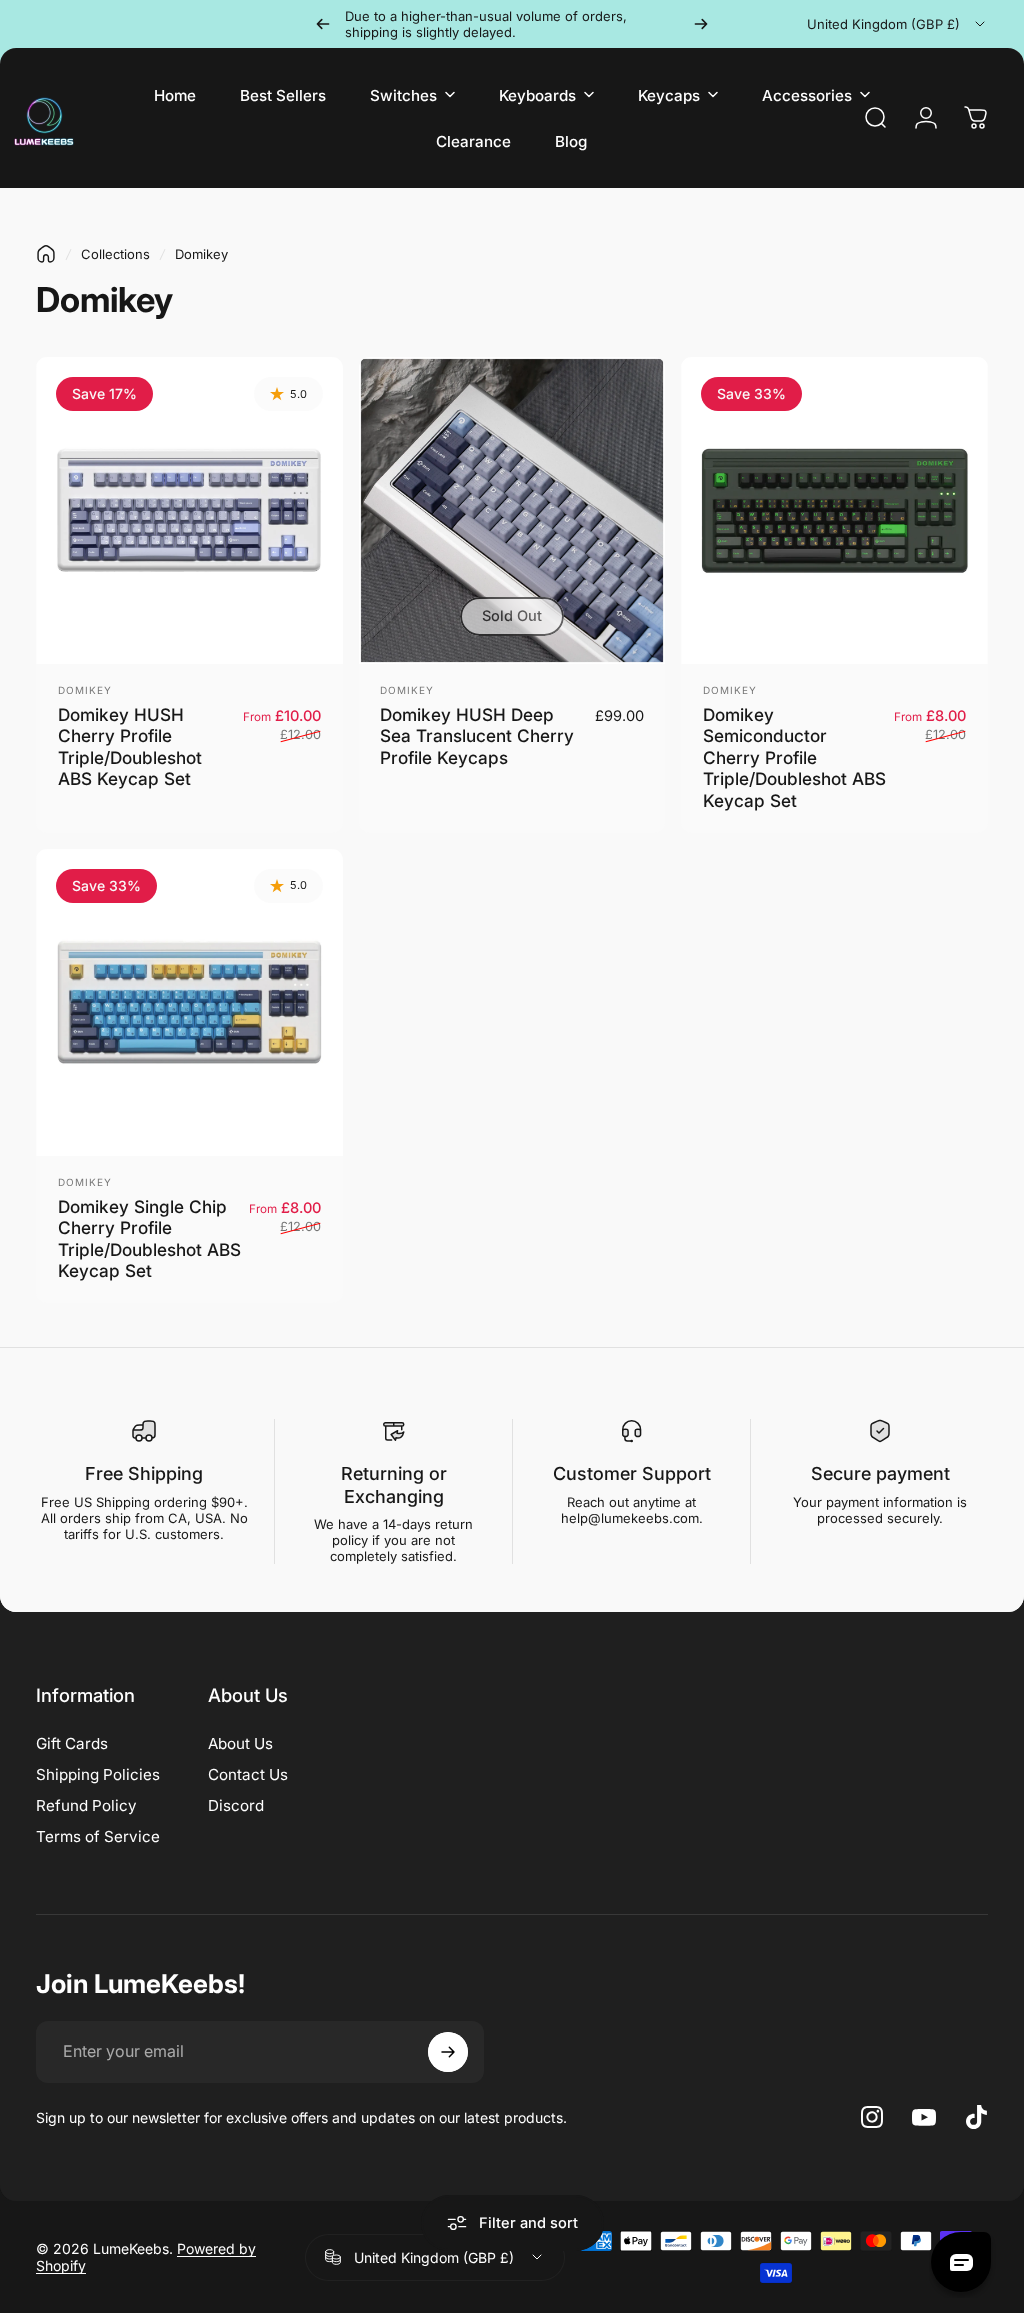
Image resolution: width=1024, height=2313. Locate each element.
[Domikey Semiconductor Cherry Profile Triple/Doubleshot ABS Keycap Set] (834, 510)
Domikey (85, 690)
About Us (240, 1743)
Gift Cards (72, 1743)
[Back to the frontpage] (46, 254)
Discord (236, 1805)
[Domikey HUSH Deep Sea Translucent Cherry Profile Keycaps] (512, 510)
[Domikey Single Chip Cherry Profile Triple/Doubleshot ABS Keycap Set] (189, 1002)
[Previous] (323, 24)
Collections (115, 254)
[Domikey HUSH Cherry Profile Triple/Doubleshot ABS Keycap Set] (189, 510)
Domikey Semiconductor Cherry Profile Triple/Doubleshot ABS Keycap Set (794, 757)
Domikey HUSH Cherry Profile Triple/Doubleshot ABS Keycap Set (130, 747)
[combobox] (897, 24)
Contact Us (248, 1774)
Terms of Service (98, 1836)
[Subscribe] (448, 2052)
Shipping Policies (98, 1774)
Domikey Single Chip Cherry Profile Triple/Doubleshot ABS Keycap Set (149, 1239)
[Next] (701, 24)
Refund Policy (86, 1805)
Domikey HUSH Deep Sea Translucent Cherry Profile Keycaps (477, 736)
